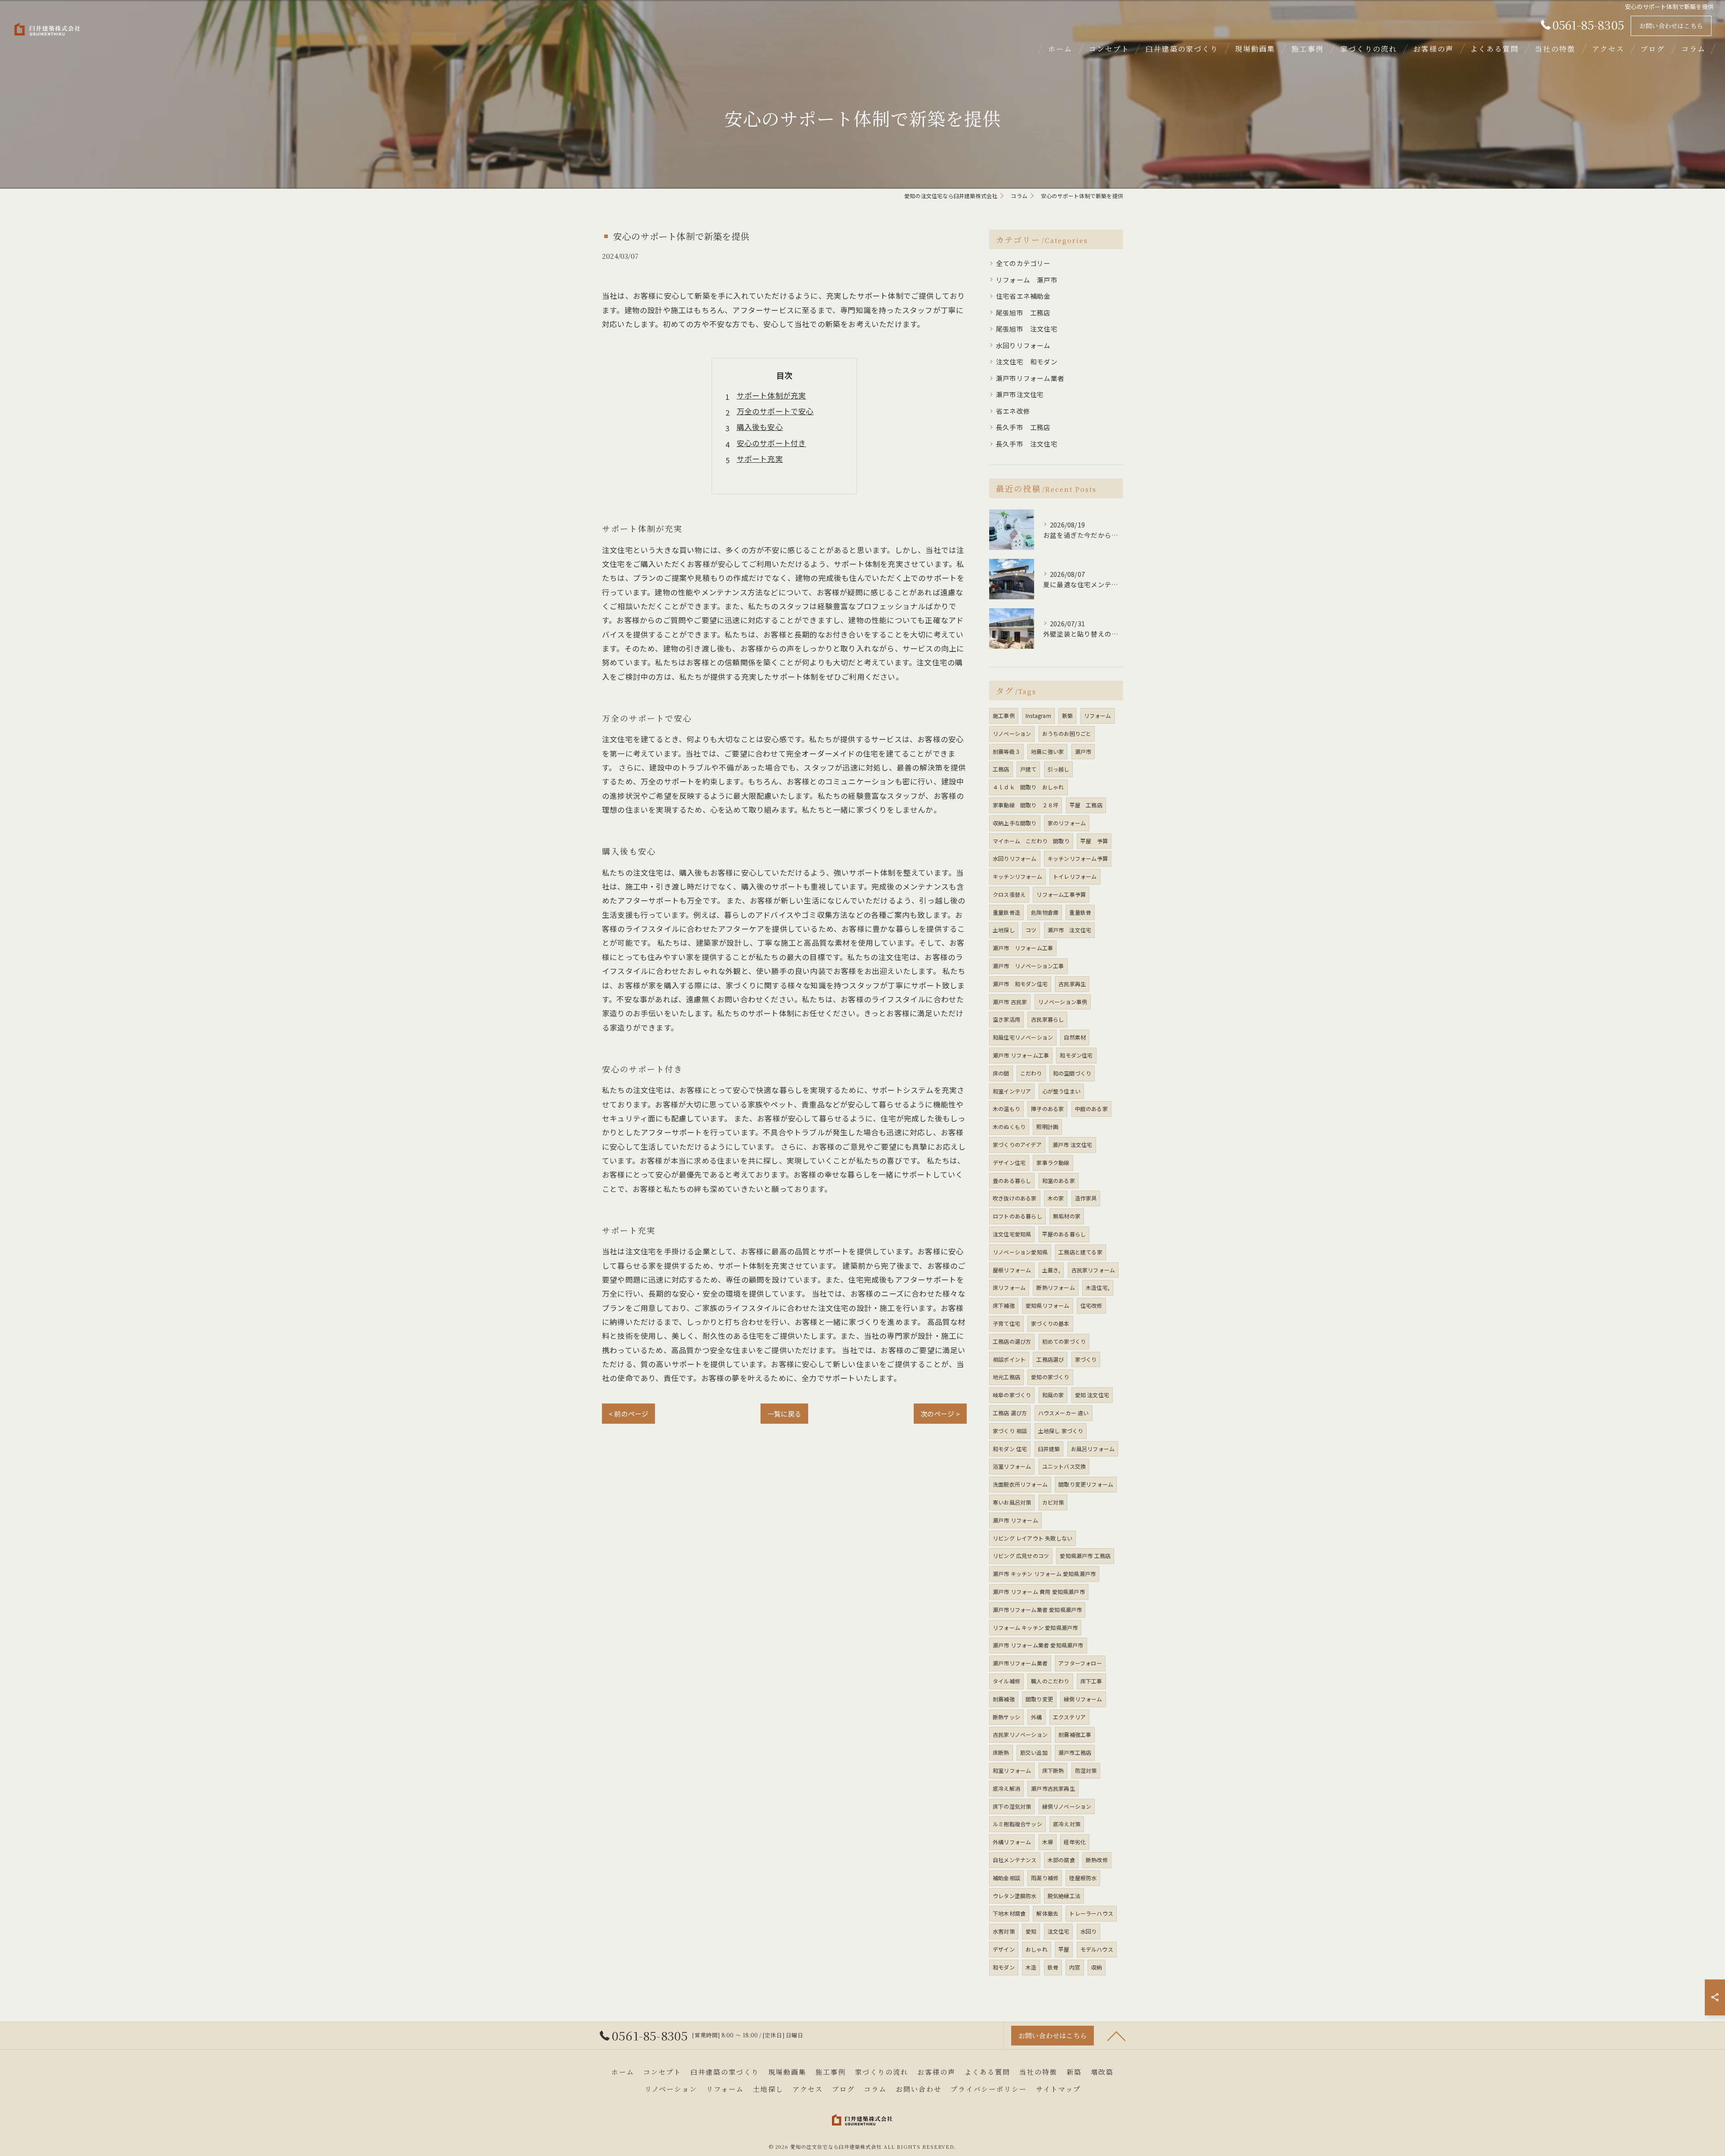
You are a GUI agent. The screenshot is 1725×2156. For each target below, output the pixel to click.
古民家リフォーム (1093, 1270)
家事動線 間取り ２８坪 (1026, 805)
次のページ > (940, 1414)
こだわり (1031, 1073)
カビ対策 (1053, 1502)
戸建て (1028, 769)
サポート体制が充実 (772, 395)
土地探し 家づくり (1061, 1431)
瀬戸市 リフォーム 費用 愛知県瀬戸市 (1039, 1592)
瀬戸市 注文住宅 (1070, 930)
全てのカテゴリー (1023, 263)
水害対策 (1004, 1931)
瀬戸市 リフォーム (1015, 1520)
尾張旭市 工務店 (1023, 312)
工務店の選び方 (1012, 1341)
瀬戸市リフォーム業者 (1030, 378)
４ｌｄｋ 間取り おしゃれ (1028, 787)
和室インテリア (1012, 1091)
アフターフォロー (1080, 1663)
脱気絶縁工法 (1064, 1896)
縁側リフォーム (1083, 1699)
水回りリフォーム (1023, 345)
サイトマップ (1058, 2089)
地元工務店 (1006, 1377)
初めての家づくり (1064, 1341)
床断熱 (1001, 1752)
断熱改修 (1097, 1860)
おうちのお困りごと (1067, 733)
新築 (1067, 715)
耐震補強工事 (1075, 1734)
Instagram (1038, 715)
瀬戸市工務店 (1075, 1752)
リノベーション (1012, 733)
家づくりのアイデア (1017, 1144)
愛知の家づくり (1050, 1377)
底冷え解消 (1006, 1788)
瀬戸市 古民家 (1010, 1002)
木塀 (1048, 1842)
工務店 (1001, 769)
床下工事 (1091, 1681)
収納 (1097, 1967)
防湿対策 (1086, 1770)
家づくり (1086, 1359)
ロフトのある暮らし (1017, 1216)
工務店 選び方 (1010, 1413)
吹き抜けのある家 (1015, 1198)
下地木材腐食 (1009, 1913)
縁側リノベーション (1067, 1806)
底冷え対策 (1067, 1824)
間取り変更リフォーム (1086, 1484)
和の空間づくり (1072, 1073)
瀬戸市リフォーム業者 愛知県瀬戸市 (1037, 1609)
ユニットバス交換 (1064, 1466)
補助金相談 (1006, 1878)
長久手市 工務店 (1023, 427)
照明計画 (1047, 1127)
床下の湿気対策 (1012, 1806)
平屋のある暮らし (1064, 1234)
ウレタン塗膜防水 (1015, 1896)
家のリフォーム (1067, 823)
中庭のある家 (1091, 1109)
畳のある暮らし (1012, 1180)
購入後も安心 (760, 427)
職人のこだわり (1050, 1681)
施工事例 (1004, 715)
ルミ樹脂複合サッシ (1017, 1824)
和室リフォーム (1012, 1770)
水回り (1089, 1931)
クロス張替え (1009, 894)
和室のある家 (1059, 1180)
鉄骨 (1053, 1967)
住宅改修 (1091, 1305)
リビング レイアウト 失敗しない (1033, 1538)
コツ (1031, 930)
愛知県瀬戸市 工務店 (1085, 1556)
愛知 (1031, 1931)
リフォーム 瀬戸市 (1027, 280)
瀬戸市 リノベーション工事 (1028, 966)
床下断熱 (1053, 1770)
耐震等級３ (1006, 751)
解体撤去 (1047, 1913)
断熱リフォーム (1055, 1287)
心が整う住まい (1061, 1091)
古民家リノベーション (1020, 1734)
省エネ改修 (1013, 411)
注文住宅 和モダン (1027, 361)
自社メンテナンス (1015, 1860)
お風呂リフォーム (1093, 1449)
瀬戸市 (1083, 751)
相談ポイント (1009, 1359)
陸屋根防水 (1083, 1878)
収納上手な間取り (1015, 823)
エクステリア (1069, 1717)
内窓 (1075, 1967)
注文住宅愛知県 (1012, 1234)
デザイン (1004, 1949)
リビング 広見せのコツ (1021, 1556)
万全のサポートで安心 (775, 411)
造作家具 (1086, 1198)
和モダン (1004, 1967)
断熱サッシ (1006, 1717)
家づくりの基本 (1050, 1323)
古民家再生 (1072, 984)
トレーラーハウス (1091, 1913)
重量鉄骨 (1080, 912)
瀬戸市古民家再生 (1053, 1788)
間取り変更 (1039, 1699)
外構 (1036, 1717)
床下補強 (1004, 1305)
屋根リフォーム (1012, 1270)
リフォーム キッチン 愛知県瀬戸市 (1035, 1627)
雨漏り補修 (1045, 1878)
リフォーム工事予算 (1061, 894)
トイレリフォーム (1075, 876)
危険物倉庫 (1045, 912)
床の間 (1001, 1073)
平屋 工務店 (1086, 805)
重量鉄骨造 (1006, 912)
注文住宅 (1059, 1931)
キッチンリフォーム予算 (1078, 858)
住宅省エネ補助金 (1023, 296)
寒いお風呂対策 (1012, 1502)
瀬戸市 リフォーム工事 (1023, 948)
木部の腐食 (1061, 1860)
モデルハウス (1097, 1949)
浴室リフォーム (1012, 1466)
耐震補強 (1004, 1699)
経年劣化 (1075, 1842)
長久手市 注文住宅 (1027, 444)
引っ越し (1059, 769)
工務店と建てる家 (1080, 1252)
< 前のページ (628, 1414)
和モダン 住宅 (1010, 1449)
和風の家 (1053, 1395)
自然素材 (1075, 1037)
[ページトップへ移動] (1116, 2036)
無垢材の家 (1067, 1216)
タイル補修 (1006, 1681)
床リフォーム (1009, 1287)
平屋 (1064, 1949)
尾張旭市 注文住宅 (1027, 329)
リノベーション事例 (1063, 1002)
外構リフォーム (1012, 1842)
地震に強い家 (1047, 751)
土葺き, (1051, 1270)
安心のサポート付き (772, 443)
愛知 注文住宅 (1092, 1395)
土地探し (1004, 930)
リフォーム (1098, 715)
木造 (1031, 1967)
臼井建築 (1049, 1449)
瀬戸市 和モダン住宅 (1020, 984)
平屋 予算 (1094, 841)
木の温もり (1006, 1109)
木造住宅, (1098, 1287)
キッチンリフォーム (1017, 876)
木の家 (1056, 1198)
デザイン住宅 (1009, 1162)
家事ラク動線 (1053, 1162)
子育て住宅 (1006, 1323)
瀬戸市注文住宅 (1020, 394)
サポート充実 (760, 459)
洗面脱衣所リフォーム (1020, 1484)
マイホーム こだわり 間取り (1031, 841)
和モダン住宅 (1076, 1055)
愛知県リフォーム (1048, 1305)
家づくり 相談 (1010, 1431)
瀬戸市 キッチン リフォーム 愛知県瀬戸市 (1044, 1574)
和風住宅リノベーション (1023, 1037)
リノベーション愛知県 (1020, 1252)
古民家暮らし (1047, 1019)
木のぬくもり (1009, 1127)
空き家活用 (1006, 1019)
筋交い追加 (1034, 1752)
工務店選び (1050, 1359)
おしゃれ (1037, 1949)
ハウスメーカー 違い (1064, 1413)
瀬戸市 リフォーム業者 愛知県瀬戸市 (1038, 1645)
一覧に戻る (784, 1414)
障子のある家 (1047, 1109)
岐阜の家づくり (1012, 1395)
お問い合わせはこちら (1671, 26)
